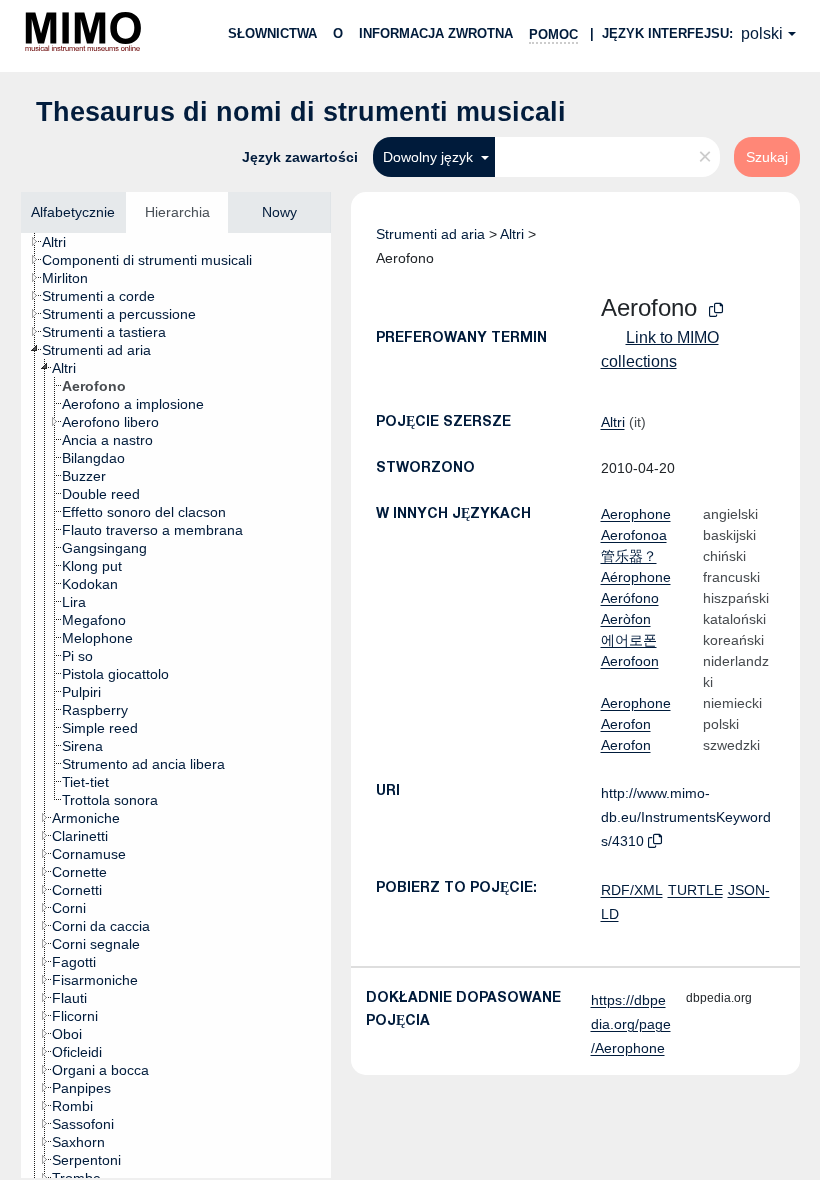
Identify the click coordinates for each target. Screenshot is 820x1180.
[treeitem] (62, 242)
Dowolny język (430, 157)
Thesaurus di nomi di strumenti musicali (301, 112)
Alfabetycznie (73, 212)
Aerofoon (630, 661)
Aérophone (636, 577)
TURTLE (695, 890)
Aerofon (626, 724)
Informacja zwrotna (436, 33)
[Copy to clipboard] (716, 310)
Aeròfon (626, 619)
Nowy (279, 212)
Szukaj (767, 157)
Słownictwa (272, 33)
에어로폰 (629, 640)
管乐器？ (629, 556)
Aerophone (636, 514)
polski (762, 33)
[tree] (176, 705)
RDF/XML (632, 890)
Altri (512, 234)
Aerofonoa (634, 535)
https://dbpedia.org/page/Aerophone (631, 1024)
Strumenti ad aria (430, 234)
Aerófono (630, 598)
